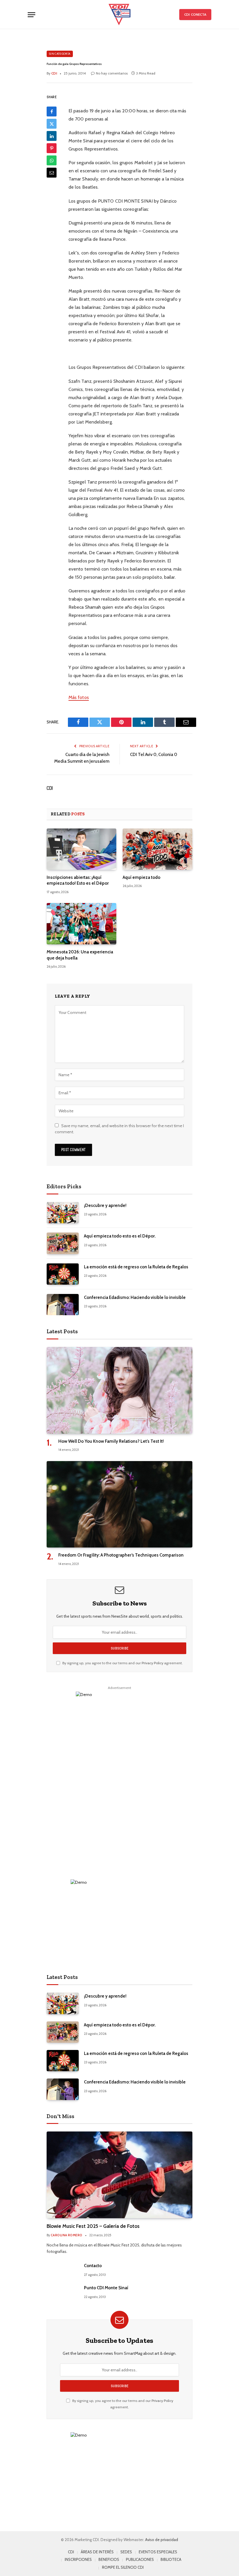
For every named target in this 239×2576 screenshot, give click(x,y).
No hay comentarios (112, 73)
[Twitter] (52, 124)
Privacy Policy (152, 1663)
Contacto (93, 2266)
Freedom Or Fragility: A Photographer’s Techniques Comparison (121, 1555)
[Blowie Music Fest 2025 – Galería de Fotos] (119, 2175)
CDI (50, 788)
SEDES (126, 2552)
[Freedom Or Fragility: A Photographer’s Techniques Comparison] (119, 1504)
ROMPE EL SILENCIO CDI (123, 2567)
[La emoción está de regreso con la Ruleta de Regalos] (63, 1274)
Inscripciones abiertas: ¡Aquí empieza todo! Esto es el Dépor (78, 880)
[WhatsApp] (52, 160)
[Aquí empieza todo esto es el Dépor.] (63, 1243)
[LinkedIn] (52, 136)
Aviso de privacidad (162, 2540)
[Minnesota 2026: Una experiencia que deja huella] (81, 924)
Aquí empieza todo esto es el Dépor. (120, 1236)
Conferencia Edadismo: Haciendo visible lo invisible (135, 1297)
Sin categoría (60, 54)
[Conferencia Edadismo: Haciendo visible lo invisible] (63, 1305)
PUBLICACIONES (140, 2559)
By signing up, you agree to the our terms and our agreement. (122, 1663)
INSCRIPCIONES (78, 2559)
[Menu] (31, 15)
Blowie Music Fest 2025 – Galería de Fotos (93, 2226)
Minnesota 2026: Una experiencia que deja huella (80, 955)
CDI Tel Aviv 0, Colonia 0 (154, 755)
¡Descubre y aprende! (105, 1205)
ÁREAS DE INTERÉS (97, 2552)
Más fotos (79, 697)
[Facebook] (52, 111)
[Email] (52, 173)
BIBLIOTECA (171, 2559)
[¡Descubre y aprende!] (63, 1213)
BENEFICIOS (109, 2559)
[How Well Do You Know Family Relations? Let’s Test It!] (119, 1390)
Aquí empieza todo (142, 877)
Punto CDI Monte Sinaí (106, 2288)
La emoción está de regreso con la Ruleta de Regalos (136, 1267)
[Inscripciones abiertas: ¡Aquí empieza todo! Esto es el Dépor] (81, 849)
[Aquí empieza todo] (158, 849)
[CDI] (119, 15)
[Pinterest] (52, 148)
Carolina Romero (67, 2235)
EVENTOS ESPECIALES (158, 2552)
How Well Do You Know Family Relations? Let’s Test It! (111, 1441)
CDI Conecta (195, 14)
